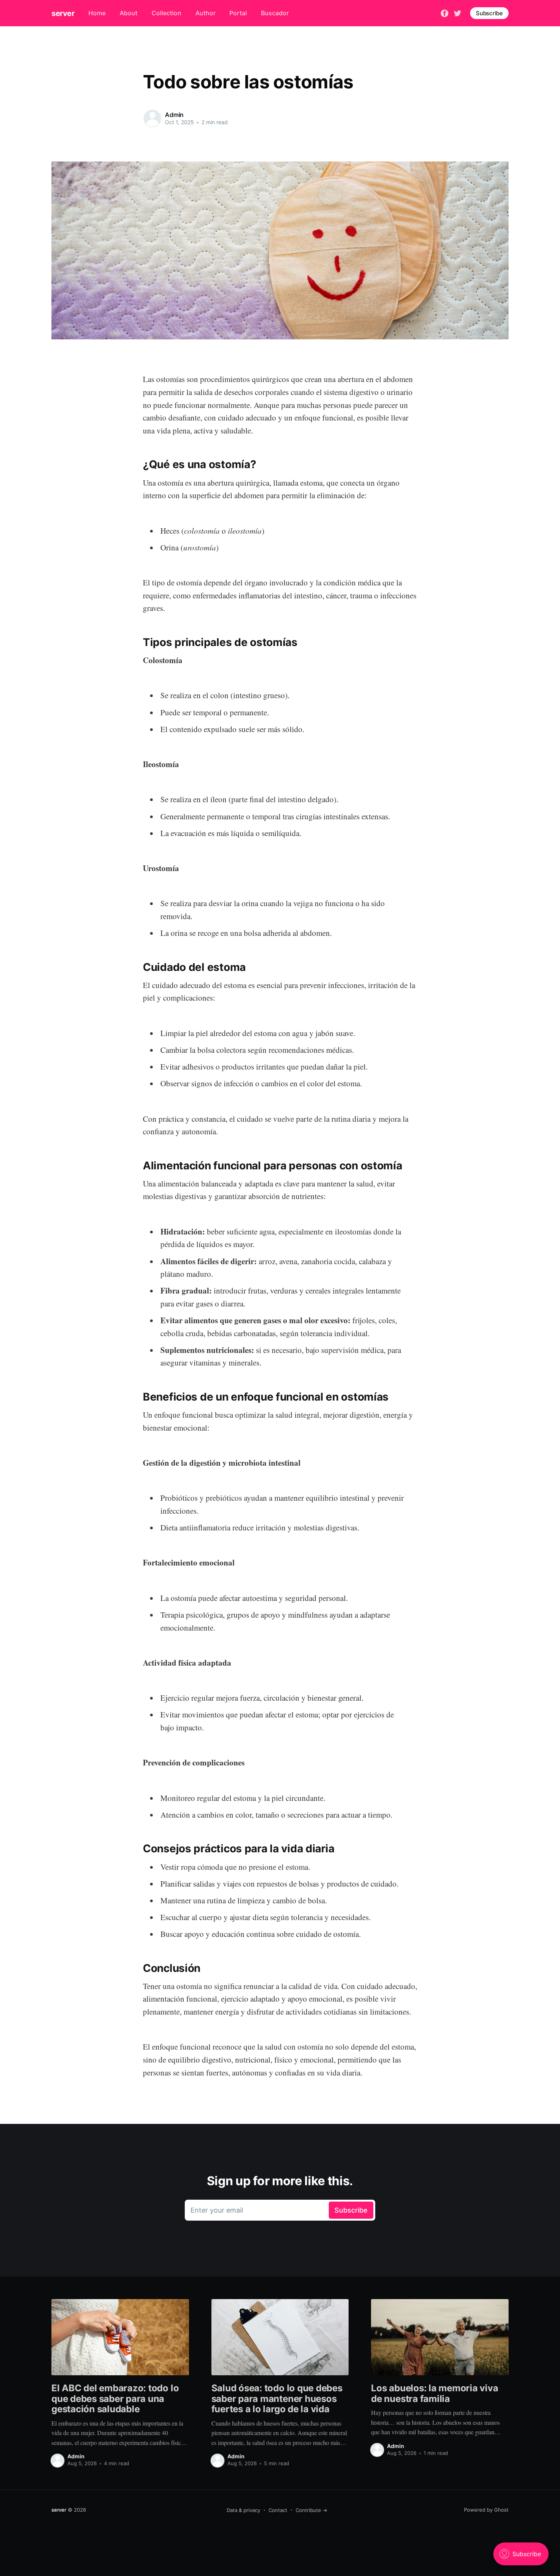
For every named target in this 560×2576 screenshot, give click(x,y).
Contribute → (311, 2510)
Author (206, 13)
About (129, 13)
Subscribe (489, 13)
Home (97, 13)
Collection (166, 13)
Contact (278, 2510)
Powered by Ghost (486, 2510)
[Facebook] (445, 13)
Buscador (275, 13)
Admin (174, 115)
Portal (238, 13)
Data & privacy (243, 2510)
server (63, 13)
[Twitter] (458, 13)
